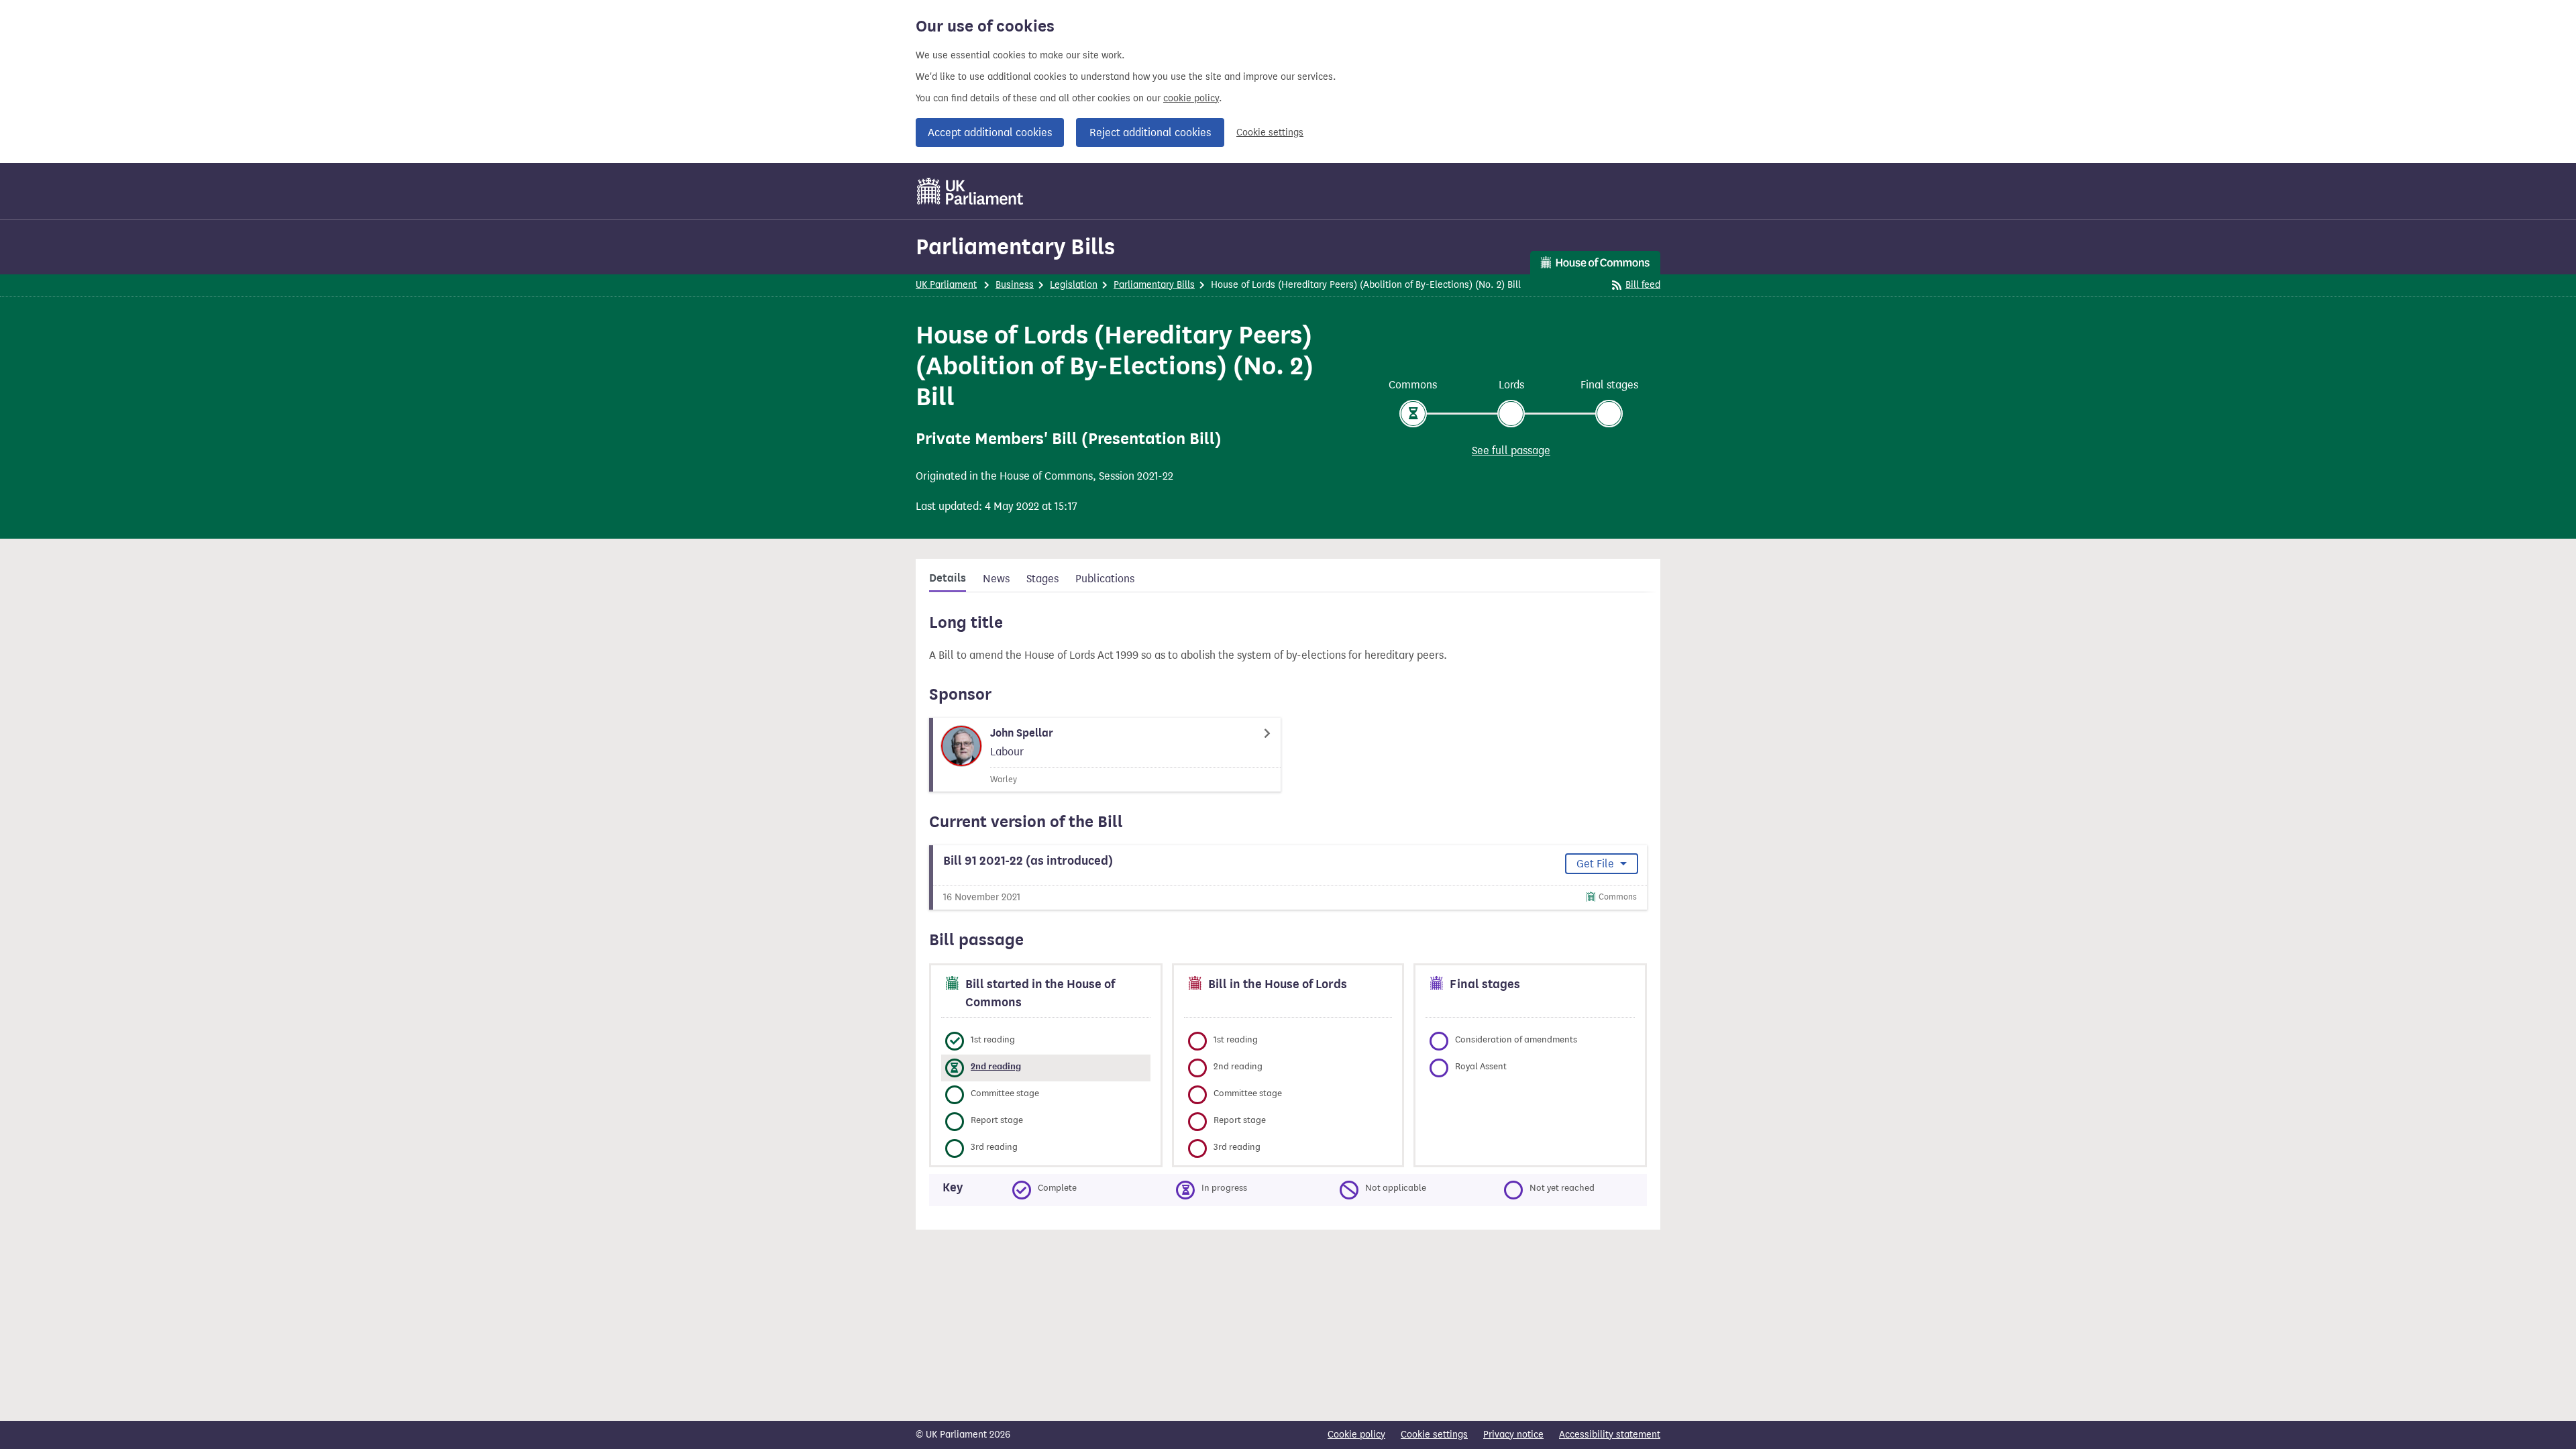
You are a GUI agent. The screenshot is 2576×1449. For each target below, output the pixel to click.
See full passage (1511, 450)
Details (948, 578)
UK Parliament (946, 285)
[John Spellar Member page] (1105, 755)
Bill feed (1643, 285)
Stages (1042, 579)
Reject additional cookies (1150, 132)
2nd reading (996, 1066)
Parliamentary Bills (1015, 247)
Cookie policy (1356, 1435)
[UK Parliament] (970, 191)
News (996, 579)
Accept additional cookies (990, 132)
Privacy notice (1513, 1435)
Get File (1597, 864)
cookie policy (1191, 98)
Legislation (1074, 285)
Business (1015, 285)
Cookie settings (1270, 132)
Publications (1105, 579)
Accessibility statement (1610, 1435)
